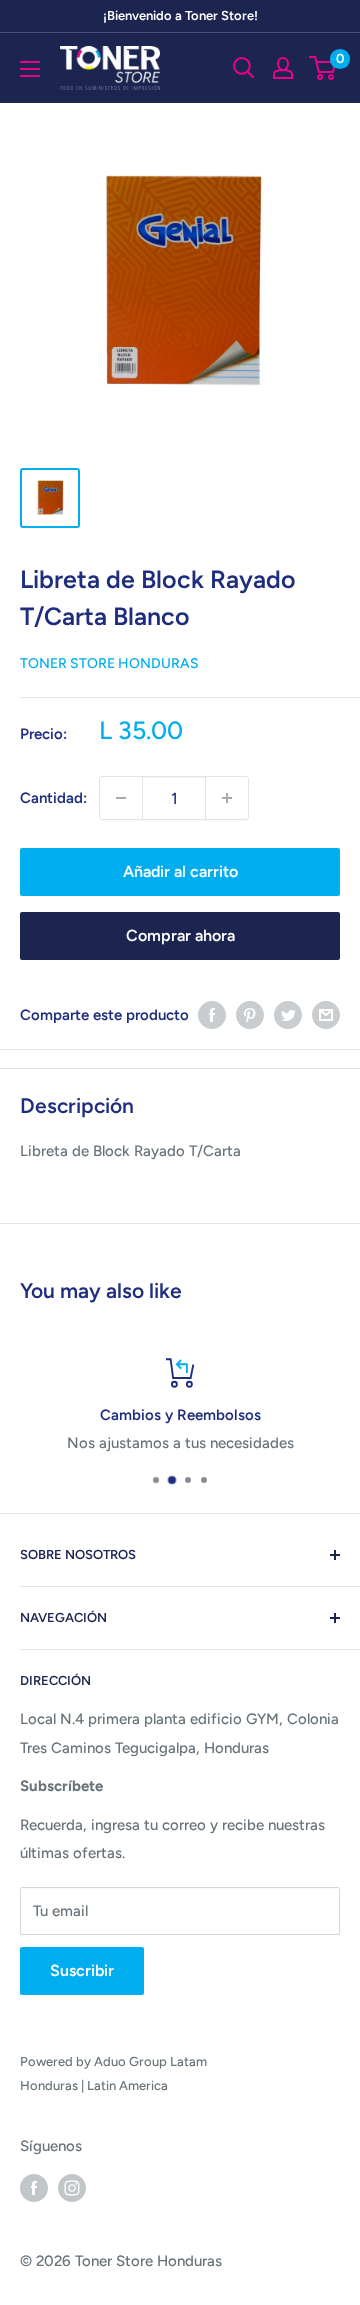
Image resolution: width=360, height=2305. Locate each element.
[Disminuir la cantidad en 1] (121, 798)
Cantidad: (53, 798)
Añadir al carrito (180, 871)
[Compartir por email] (326, 1014)
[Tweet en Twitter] (288, 1014)
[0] (323, 68)
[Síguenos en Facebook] (34, 2186)
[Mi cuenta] (283, 68)
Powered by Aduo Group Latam (113, 2061)
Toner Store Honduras (109, 663)
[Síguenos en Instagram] (72, 2186)
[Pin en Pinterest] (250, 1014)
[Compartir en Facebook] (212, 1014)
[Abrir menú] (30, 69)
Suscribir (82, 1970)
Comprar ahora (180, 935)
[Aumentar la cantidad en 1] (227, 798)
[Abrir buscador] (244, 68)
